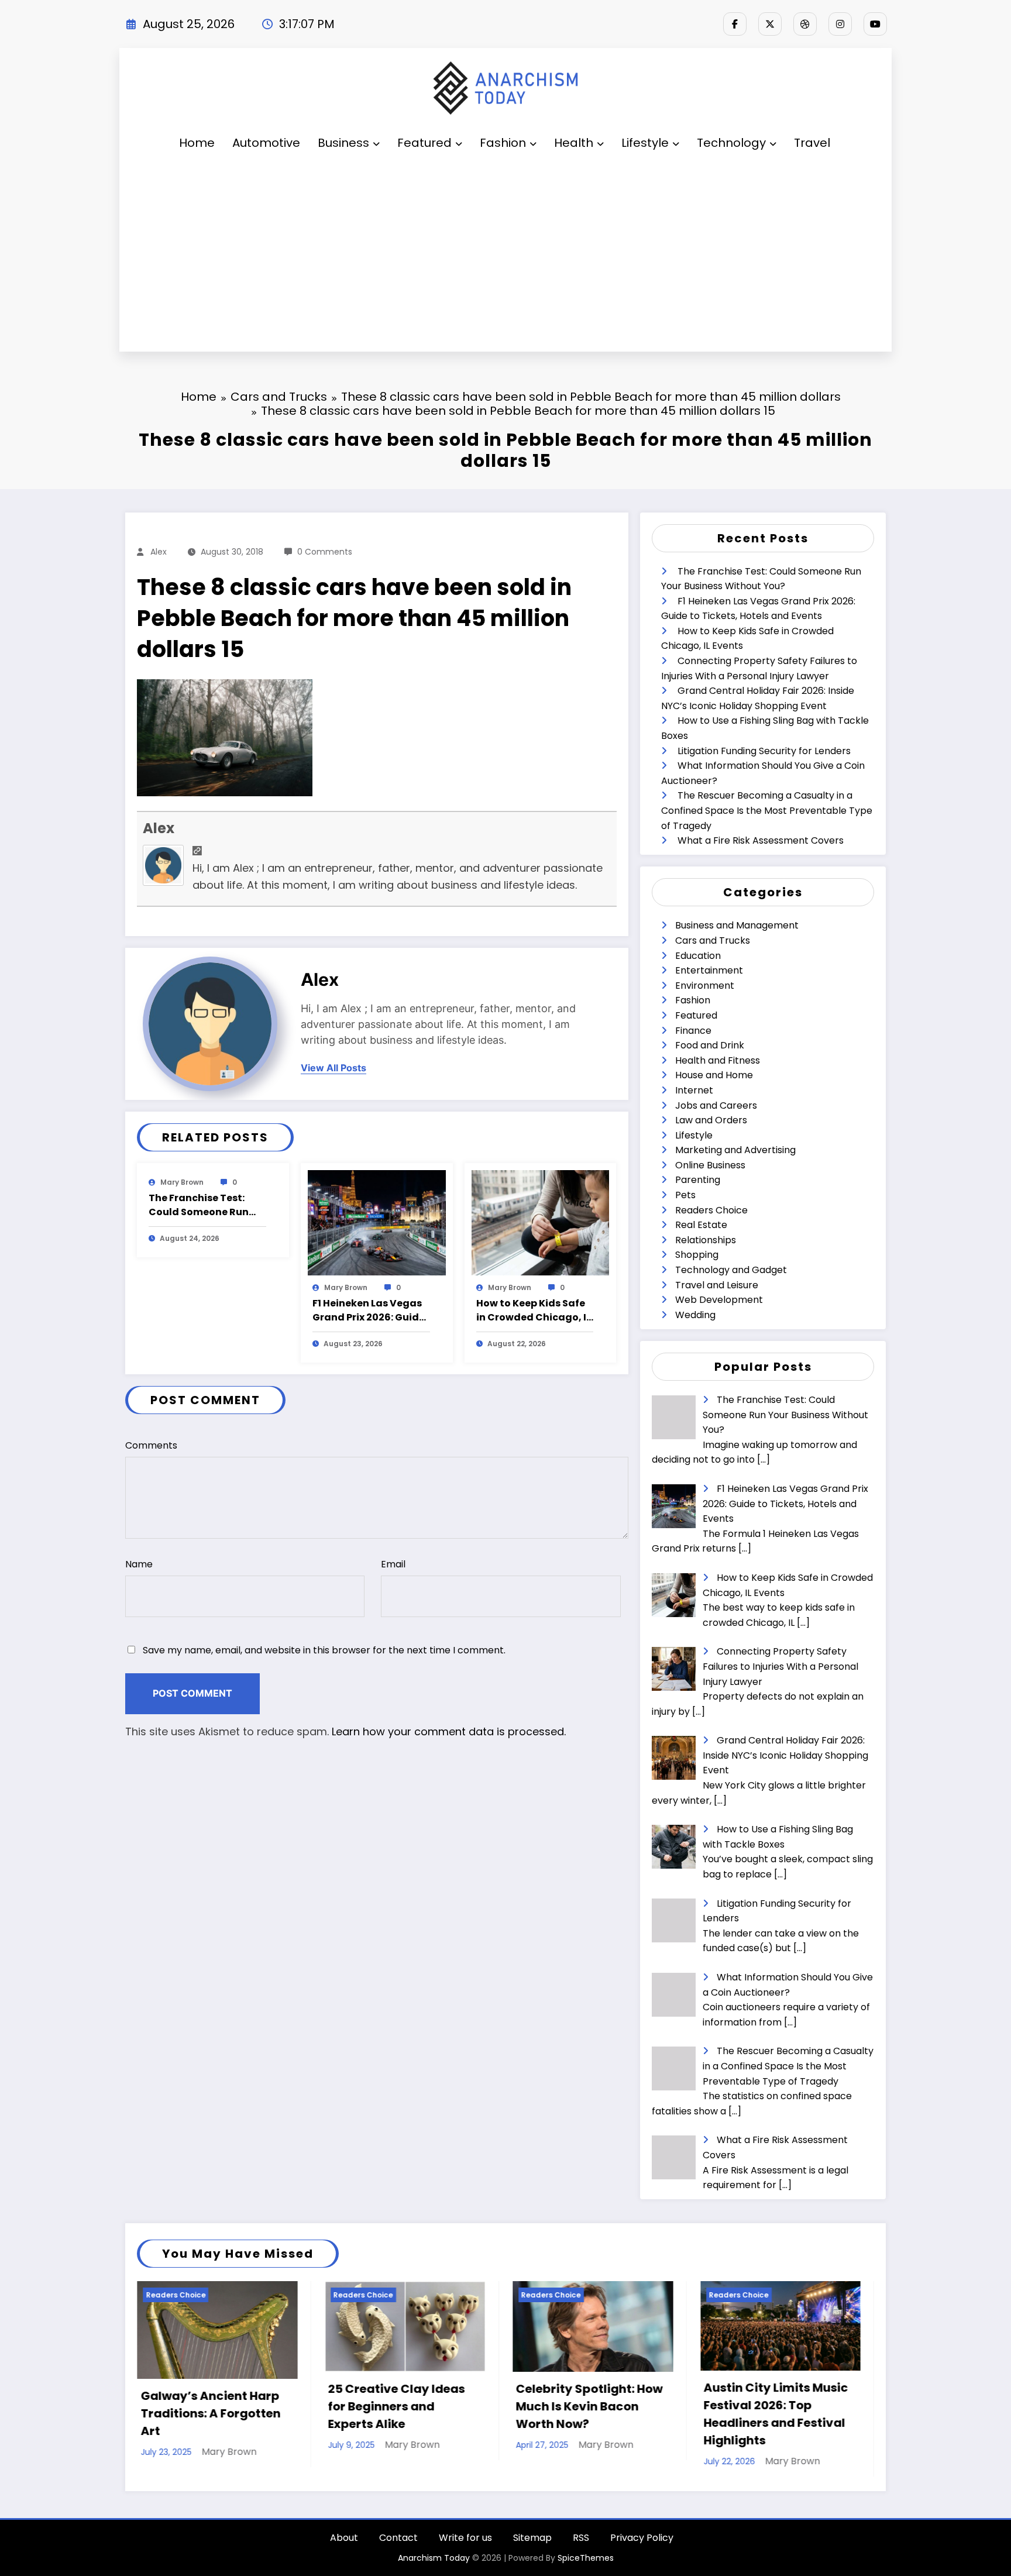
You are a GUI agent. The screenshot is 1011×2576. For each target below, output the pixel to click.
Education (698, 956)
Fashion (503, 143)
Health (574, 143)
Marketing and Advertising (735, 1150)
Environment (705, 986)
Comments (151, 1445)
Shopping (697, 1255)
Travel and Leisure (717, 1285)
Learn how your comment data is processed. (449, 1731)
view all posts (333, 1068)
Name (139, 1564)
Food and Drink (710, 1045)
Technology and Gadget (731, 1270)
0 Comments (325, 552)
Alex (159, 552)
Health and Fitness (718, 1060)
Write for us (465, 2538)
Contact (398, 2538)
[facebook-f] (735, 24)
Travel (812, 143)
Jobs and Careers (716, 1105)
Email (393, 1564)
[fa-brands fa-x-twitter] (770, 24)
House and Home (714, 1075)
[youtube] (875, 24)
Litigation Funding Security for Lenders (764, 751)
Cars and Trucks (713, 940)
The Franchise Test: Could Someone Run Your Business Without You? (205, 1205)
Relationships (706, 1240)
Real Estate (701, 1225)
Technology (731, 143)
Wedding (695, 1315)
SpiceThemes (586, 2558)
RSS (581, 2538)
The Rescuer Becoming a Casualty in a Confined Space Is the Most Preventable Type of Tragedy (767, 810)
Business (343, 143)
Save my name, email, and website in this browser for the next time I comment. (324, 1650)
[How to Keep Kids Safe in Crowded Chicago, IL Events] (541, 1222)
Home (197, 143)
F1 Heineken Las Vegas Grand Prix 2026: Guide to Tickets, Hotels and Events (369, 1311)
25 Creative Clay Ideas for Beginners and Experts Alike (209, 2406)
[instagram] (840, 24)
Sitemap (532, 2538)
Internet (694, 1090)
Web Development (719, 1300)
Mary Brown (182, 1182)
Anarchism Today (434, 2558)
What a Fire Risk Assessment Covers (761, 840)
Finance (693, 1031)
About (344, 2538)
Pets (685, 1195)
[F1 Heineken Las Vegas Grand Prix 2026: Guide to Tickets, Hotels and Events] (377, 1222)
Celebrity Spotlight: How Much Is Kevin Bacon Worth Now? (402, 2406)
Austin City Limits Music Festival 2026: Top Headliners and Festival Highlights (588, 2414)
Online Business (710, 1165)
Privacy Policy (642, 2538)
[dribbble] (805, 24)
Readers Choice (711, 1210)
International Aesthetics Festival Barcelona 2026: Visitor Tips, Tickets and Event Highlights (777, 2414)
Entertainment (709, 970)
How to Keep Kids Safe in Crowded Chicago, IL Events (534, 1311)
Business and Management (737, 925)
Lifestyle (645, 143)
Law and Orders (711, 1120)
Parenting (698, 1180)
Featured (424, 143)
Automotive (266, 143)
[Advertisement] (505, 257)
